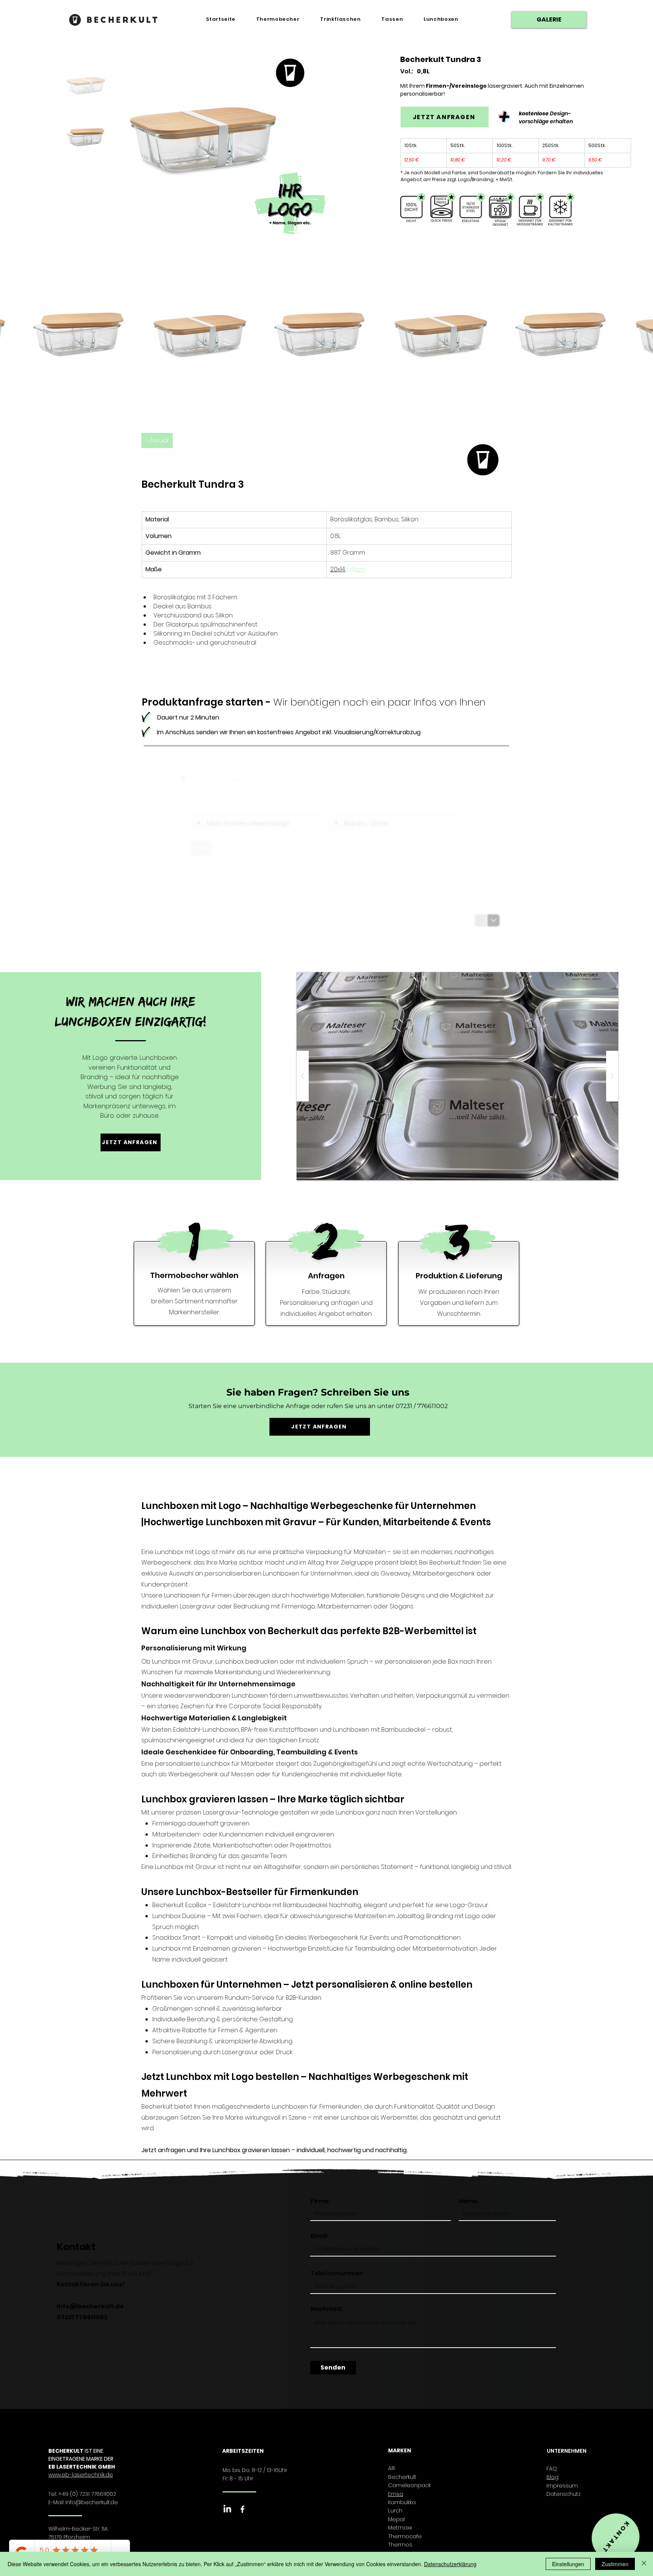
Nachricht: (327, 2309)
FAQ (552, 2469)
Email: (320, 2236)
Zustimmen (615, 2564)
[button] (457, 1076)
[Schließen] (644, 2564)
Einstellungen (568, 2564)
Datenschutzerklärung (450, 2564)
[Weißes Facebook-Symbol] (242, 2509)
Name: (469, 2201)
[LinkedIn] (227, 2509)
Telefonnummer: (337, 2274)
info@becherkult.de (90, 2306)
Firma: (320, 2201)
